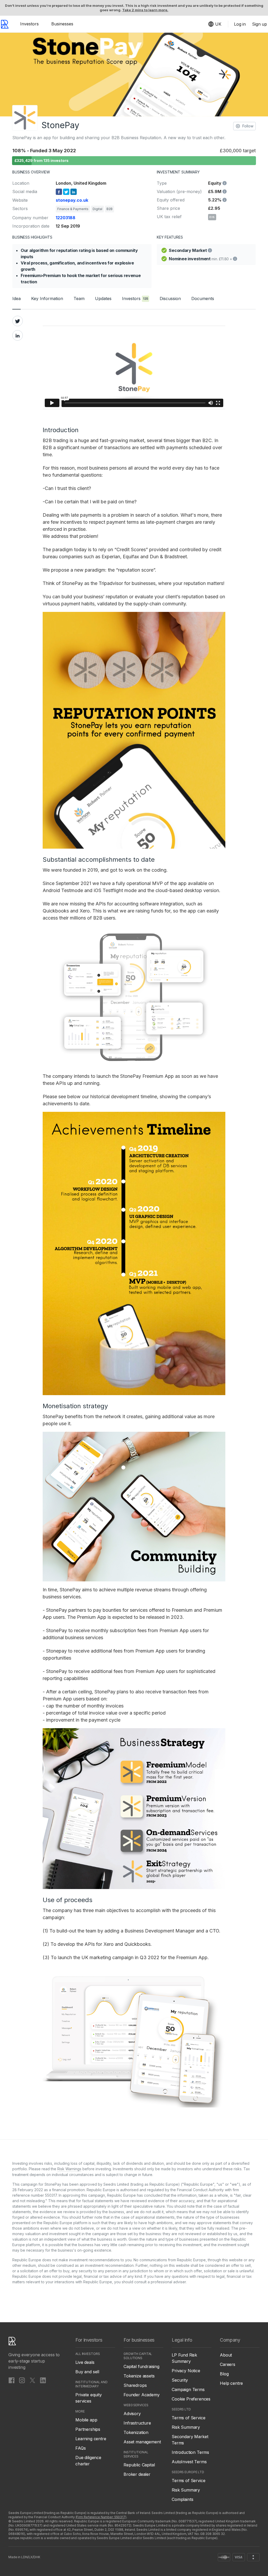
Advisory (132, 2414)
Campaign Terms (188, 2389)
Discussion (170, 298)
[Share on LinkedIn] (18, 335)
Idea (16, 298)
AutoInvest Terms (189, 2462)
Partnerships (88, 2429)
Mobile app (86, 2420)
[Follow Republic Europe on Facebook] (12, 2380)
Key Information (47, 298)
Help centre (231, 2383)
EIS (212, 217)
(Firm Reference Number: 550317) (101, 2517)
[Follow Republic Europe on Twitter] (32, 2380)
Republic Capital (139, 2465)
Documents (203, 298)
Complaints (182, 2499)
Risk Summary (186, 2427)
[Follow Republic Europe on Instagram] (22, 2380)
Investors (29, 24)
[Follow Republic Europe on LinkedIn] (43, 2380)
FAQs (80, 2448)
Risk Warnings (69, 2169)
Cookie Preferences (191, 2399)
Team (79, 298)
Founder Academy (142, 2395)
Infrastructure (137, 2423)
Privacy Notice (186, 2371)
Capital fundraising (141, 2366)
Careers (228, 2364)
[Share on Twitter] (18, 321)
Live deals (85, 2362)
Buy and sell (87, 2372)
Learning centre (91, 2439)
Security (180, 2380)
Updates (103, 298)
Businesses (62, 24)
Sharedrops (135, 2385)
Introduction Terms (190, 2452)
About (226, 2355)
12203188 (66, 218)
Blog (224, 2374)
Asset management (142, 2442)
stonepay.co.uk (72, 200)
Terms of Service (188, 2418)
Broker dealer (137, 2474)
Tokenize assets (139, 2376)
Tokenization (136, 2432)
